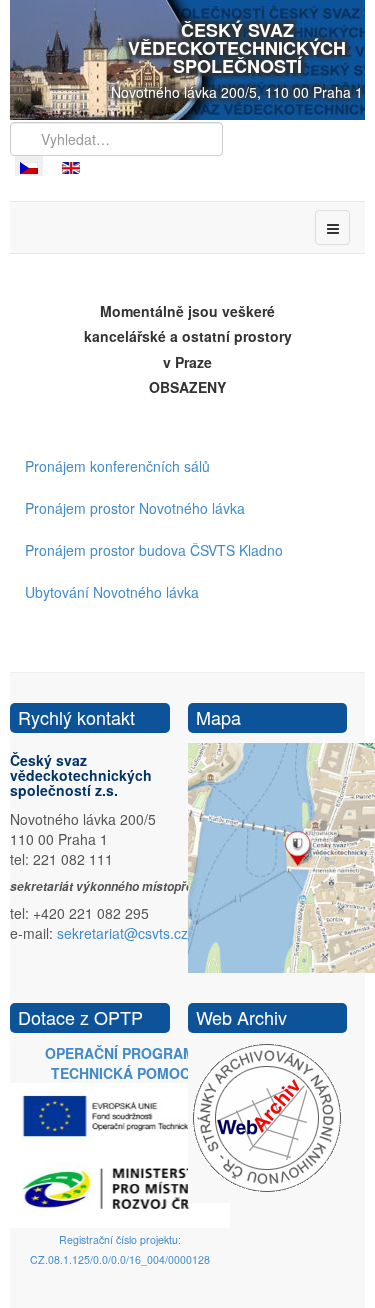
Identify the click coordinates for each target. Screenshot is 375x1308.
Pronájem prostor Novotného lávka (135, 508)
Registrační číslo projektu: (120, 1239)
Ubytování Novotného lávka (112, 592)
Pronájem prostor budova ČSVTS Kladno (154, 550)
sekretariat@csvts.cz (122, 933)
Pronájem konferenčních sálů (117, 466)
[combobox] (116, 139)
